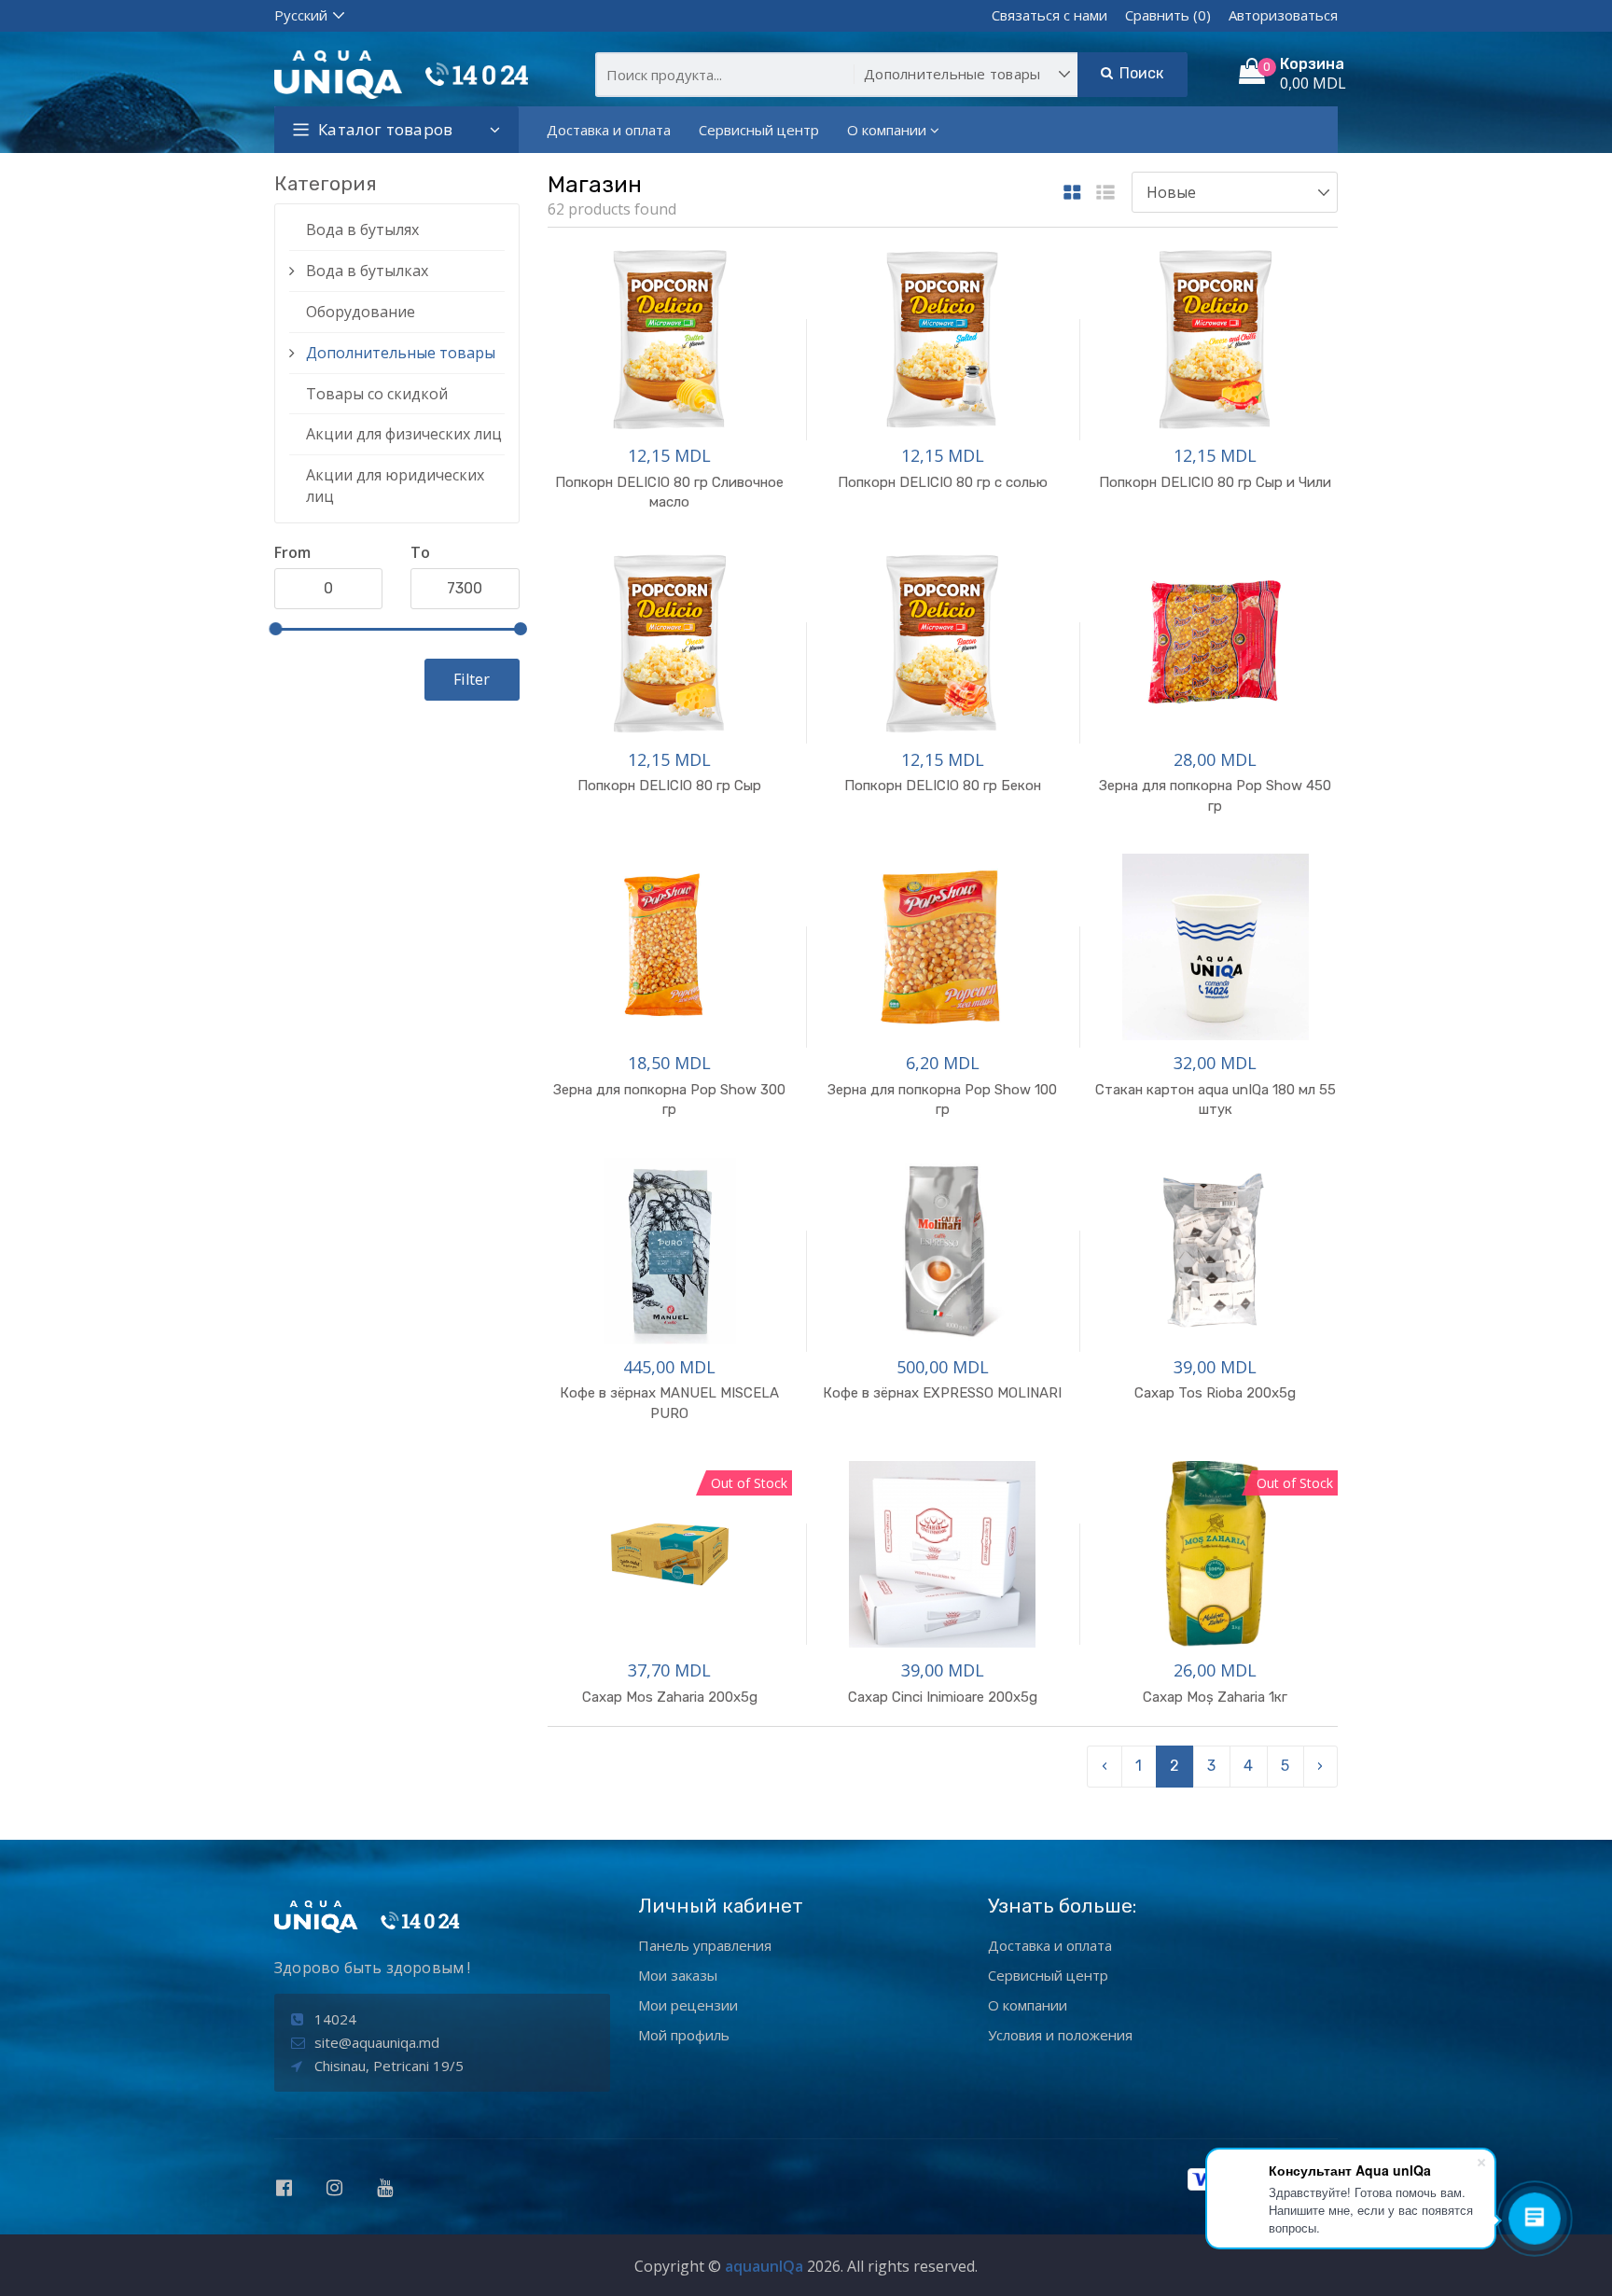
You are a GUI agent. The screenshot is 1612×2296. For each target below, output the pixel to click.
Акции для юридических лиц (395, 486)
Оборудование (361, 312)
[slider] (275, 629)
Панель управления (705, 1945)
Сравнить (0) (1168, 15)
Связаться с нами (1049, 15)
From (292, 552)
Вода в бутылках (367, 271)
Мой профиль (684, 2035)
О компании (887, 130)
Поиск (1139, 73)
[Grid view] (1072, 194)
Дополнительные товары (401, 353)
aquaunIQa (764, 2266)
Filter (472, 679)
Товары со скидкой (377, 394)
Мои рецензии (688, 2005)
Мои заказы (678, 1975)
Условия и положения (1060, 2035)
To (420, 552)
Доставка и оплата (609, 130)
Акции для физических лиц (404, 434)
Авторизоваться (1283, 15)
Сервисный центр (759, 130)
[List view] (1105, 194)
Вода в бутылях (362, 230)
